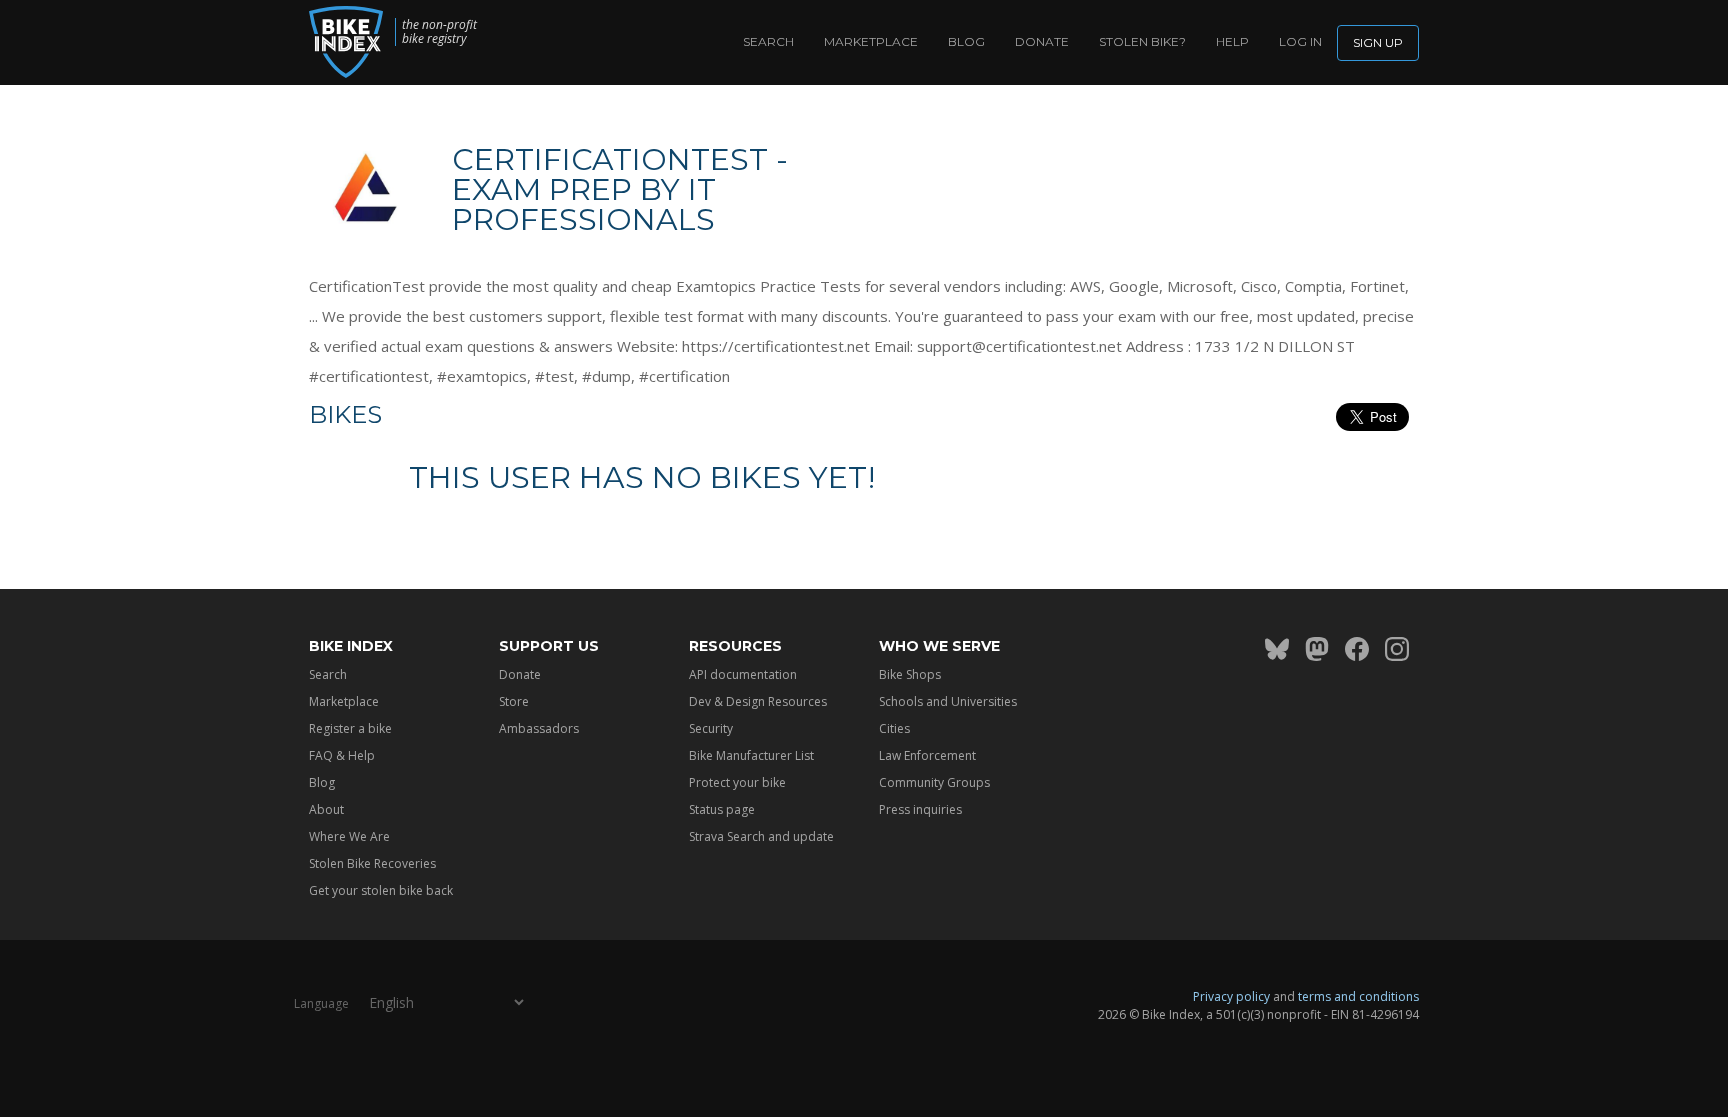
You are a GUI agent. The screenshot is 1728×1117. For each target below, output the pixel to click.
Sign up (1378, 42)
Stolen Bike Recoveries (372, 863)
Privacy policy (1231, 996)
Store (514, 701)
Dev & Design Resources (758, 701)
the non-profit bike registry (439, 32)
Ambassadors (539, 728)
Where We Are (349, 836)
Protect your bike (737, 782)
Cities (894, 728)
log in (1300, 41)
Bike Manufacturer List (751, 755)
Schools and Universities (948, 701)
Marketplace (871, 41)
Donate (1042, 41)
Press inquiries (920, 809)
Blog (966, 41)
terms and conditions (1358, 996)
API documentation (743, 674)
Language (321, 1003)
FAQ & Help (342, 755)
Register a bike (350, 728)
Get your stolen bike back (381, 890)
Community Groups (934, 782)
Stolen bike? (1142, 41)
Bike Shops (910, 674)
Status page (722, 809)
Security (711, 728)
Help (1232, 41)
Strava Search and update (761, 836)
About (326, 809)
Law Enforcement (927, 755)
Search (768, 41)
